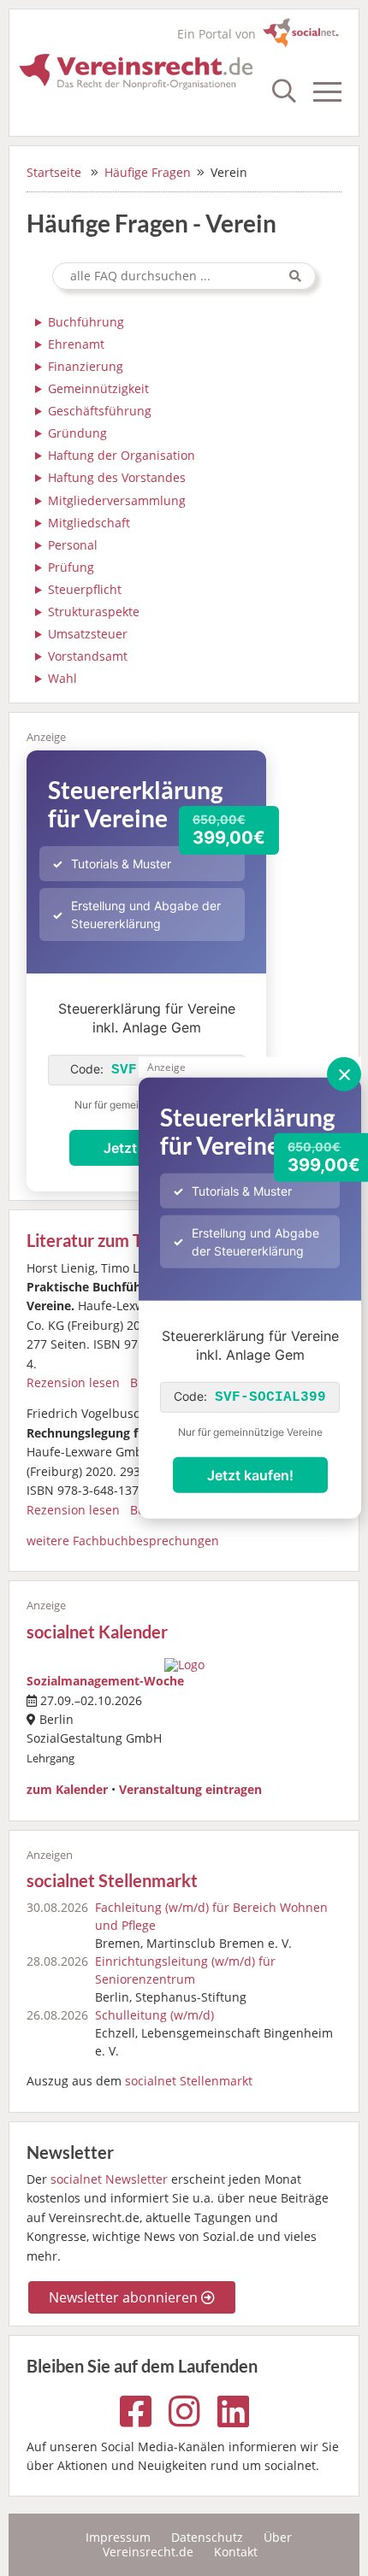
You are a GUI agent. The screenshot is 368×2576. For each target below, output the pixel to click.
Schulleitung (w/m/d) (154, 2015)
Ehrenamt (76, 344)
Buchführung (86, 322)
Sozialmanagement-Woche (105, 1681)
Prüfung (71, 568)
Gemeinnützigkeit (98, 389)
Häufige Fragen (148, 172)
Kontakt (236, 2552)
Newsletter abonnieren (125, 2297)
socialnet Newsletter (109, 2179)
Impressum (118, 2537)
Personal (73, 545)
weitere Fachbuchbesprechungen (123, 1541)
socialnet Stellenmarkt (112, 1881)
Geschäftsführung (100, 411)
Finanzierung (86, 367)
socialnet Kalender (97, 1632)
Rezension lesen (73, 1382)
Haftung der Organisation (122, 456)
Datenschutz (207, 2537)
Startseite (54, 172)
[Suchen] (295, 276)
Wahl (62, 679)
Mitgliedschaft (89, 523)
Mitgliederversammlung (117, 501)
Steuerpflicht (85, 590)
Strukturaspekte (94, 612)
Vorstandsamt (88, 656)
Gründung (77, 433)
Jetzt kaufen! (250, 1475)
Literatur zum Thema (106, 1241)
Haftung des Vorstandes (117, 478)
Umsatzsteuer (88, 634)
